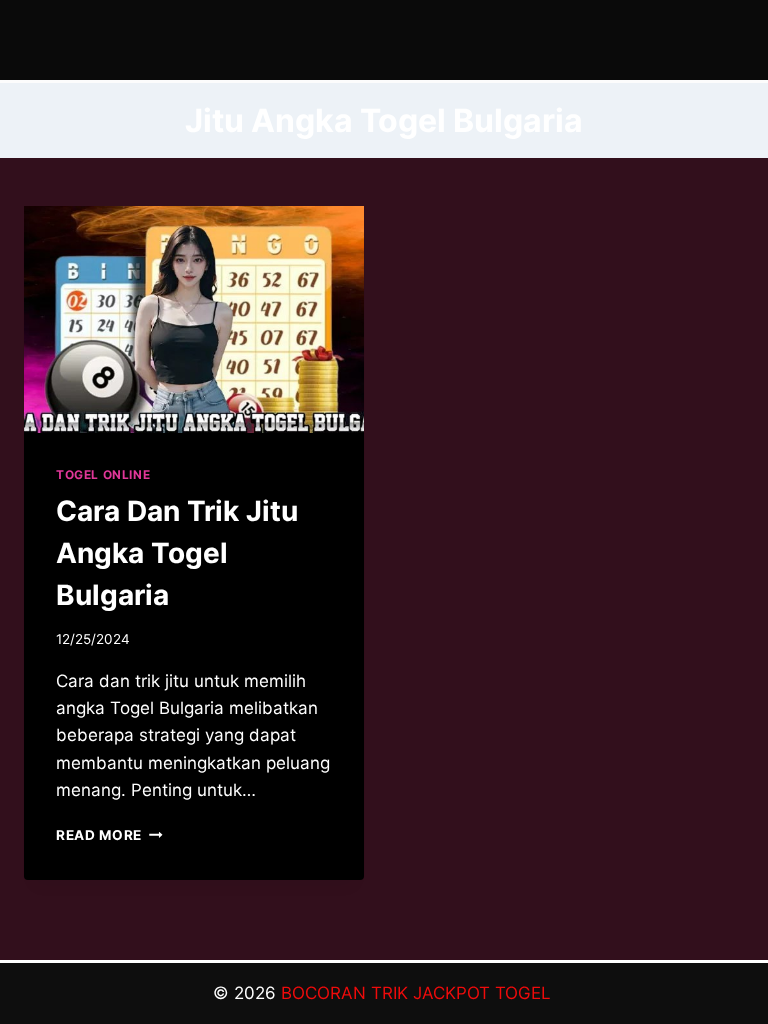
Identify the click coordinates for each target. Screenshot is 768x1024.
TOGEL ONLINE (103, 474)
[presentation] (194, 319)
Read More (109, 835)
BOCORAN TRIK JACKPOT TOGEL (418, 993)
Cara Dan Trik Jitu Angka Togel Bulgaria (177, 553)
